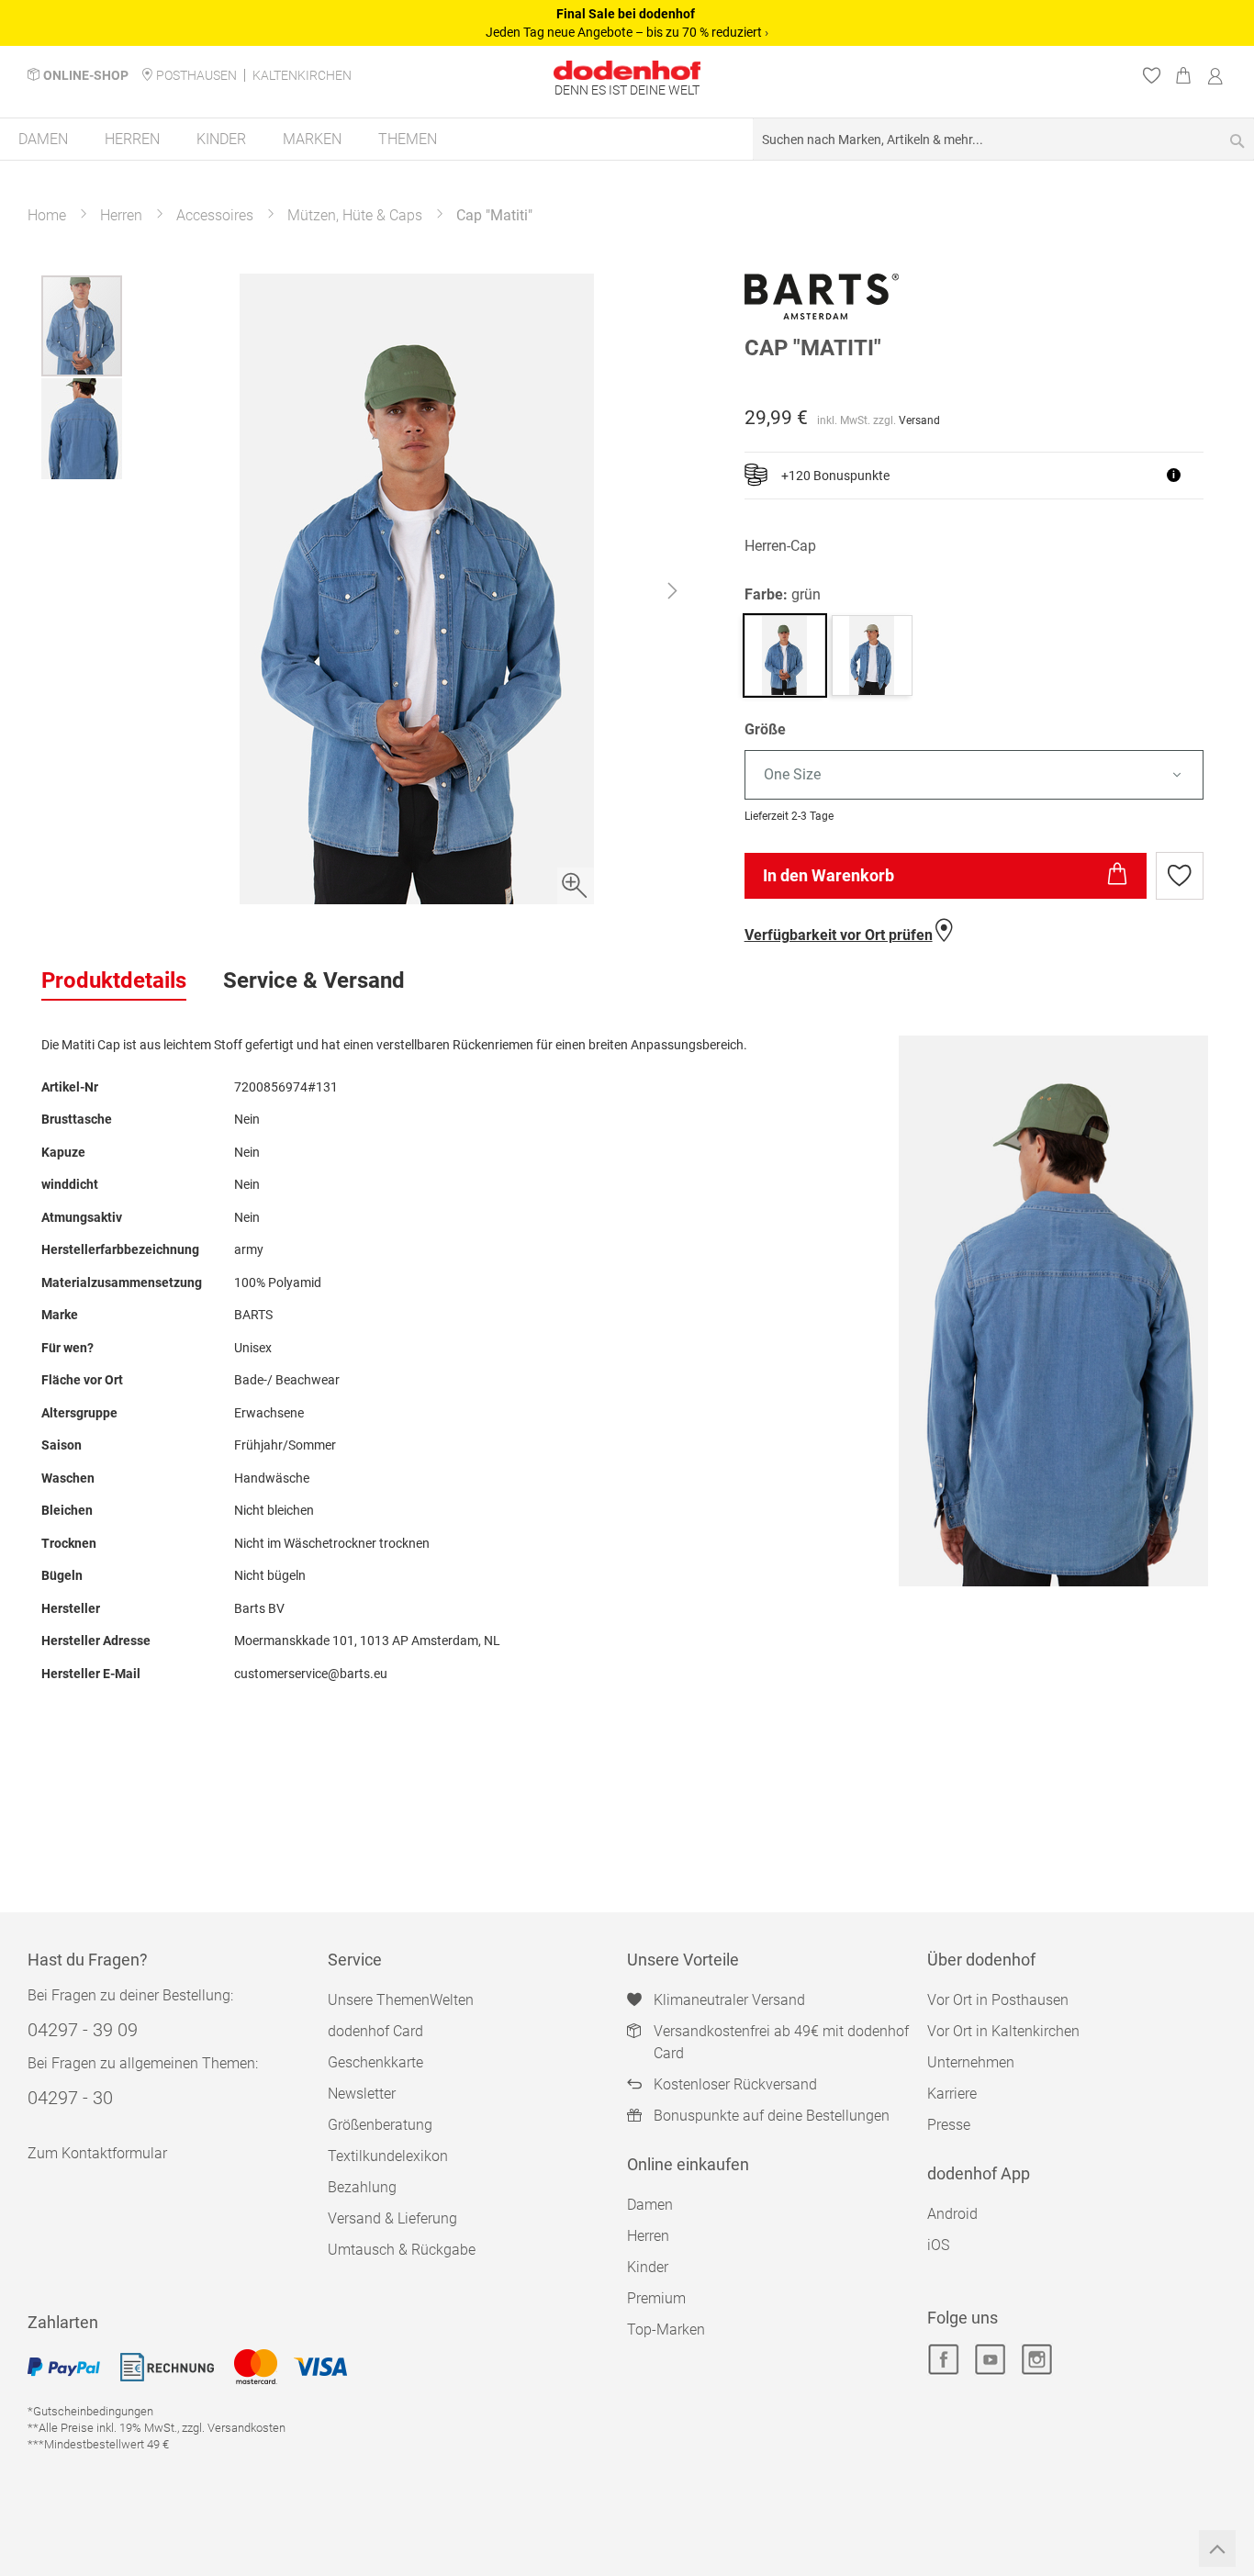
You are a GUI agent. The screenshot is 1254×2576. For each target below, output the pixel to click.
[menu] (627, 140)
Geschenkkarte (375, 2062)
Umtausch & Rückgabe (402, 2250)
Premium (656, 2298)
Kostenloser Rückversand (735, 2084)
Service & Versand (314, 980)
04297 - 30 (70, 2098)
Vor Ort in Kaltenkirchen (1003, 2031)
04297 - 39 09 (83, 2030)
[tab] (114, 981)
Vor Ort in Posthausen (998, 2000)
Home (47, 215)
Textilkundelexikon (388, 2156)
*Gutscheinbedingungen (90, 2411)
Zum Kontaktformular (97, 2153)
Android (952, 2214)
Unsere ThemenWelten (401, 2000)
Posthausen (196, 75)
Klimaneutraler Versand (729, 2000)
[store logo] (627, 70)
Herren (121, 215)
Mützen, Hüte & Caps (355, 215)
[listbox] (979, 775)
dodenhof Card (375, 2031)
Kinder (648, 2267)
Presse (949, 2125)
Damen (650, 2205)
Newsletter (362, 2094)
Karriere (952, 2094)
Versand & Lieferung (392, 2218)
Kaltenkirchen (302, 75)
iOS (938, 2245)
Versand (919, 420)
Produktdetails (114, 980)
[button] (672, 595)
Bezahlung (362, 2187)
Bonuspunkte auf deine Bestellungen (772, 2116)
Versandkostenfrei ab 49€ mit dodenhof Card (781, 2042)
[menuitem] (43, 139)
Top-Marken (666, 2330)
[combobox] (1003, 139)
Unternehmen (971, 2062)
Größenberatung (380, 2125)
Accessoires (215, 215)
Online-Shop (86, 75)
